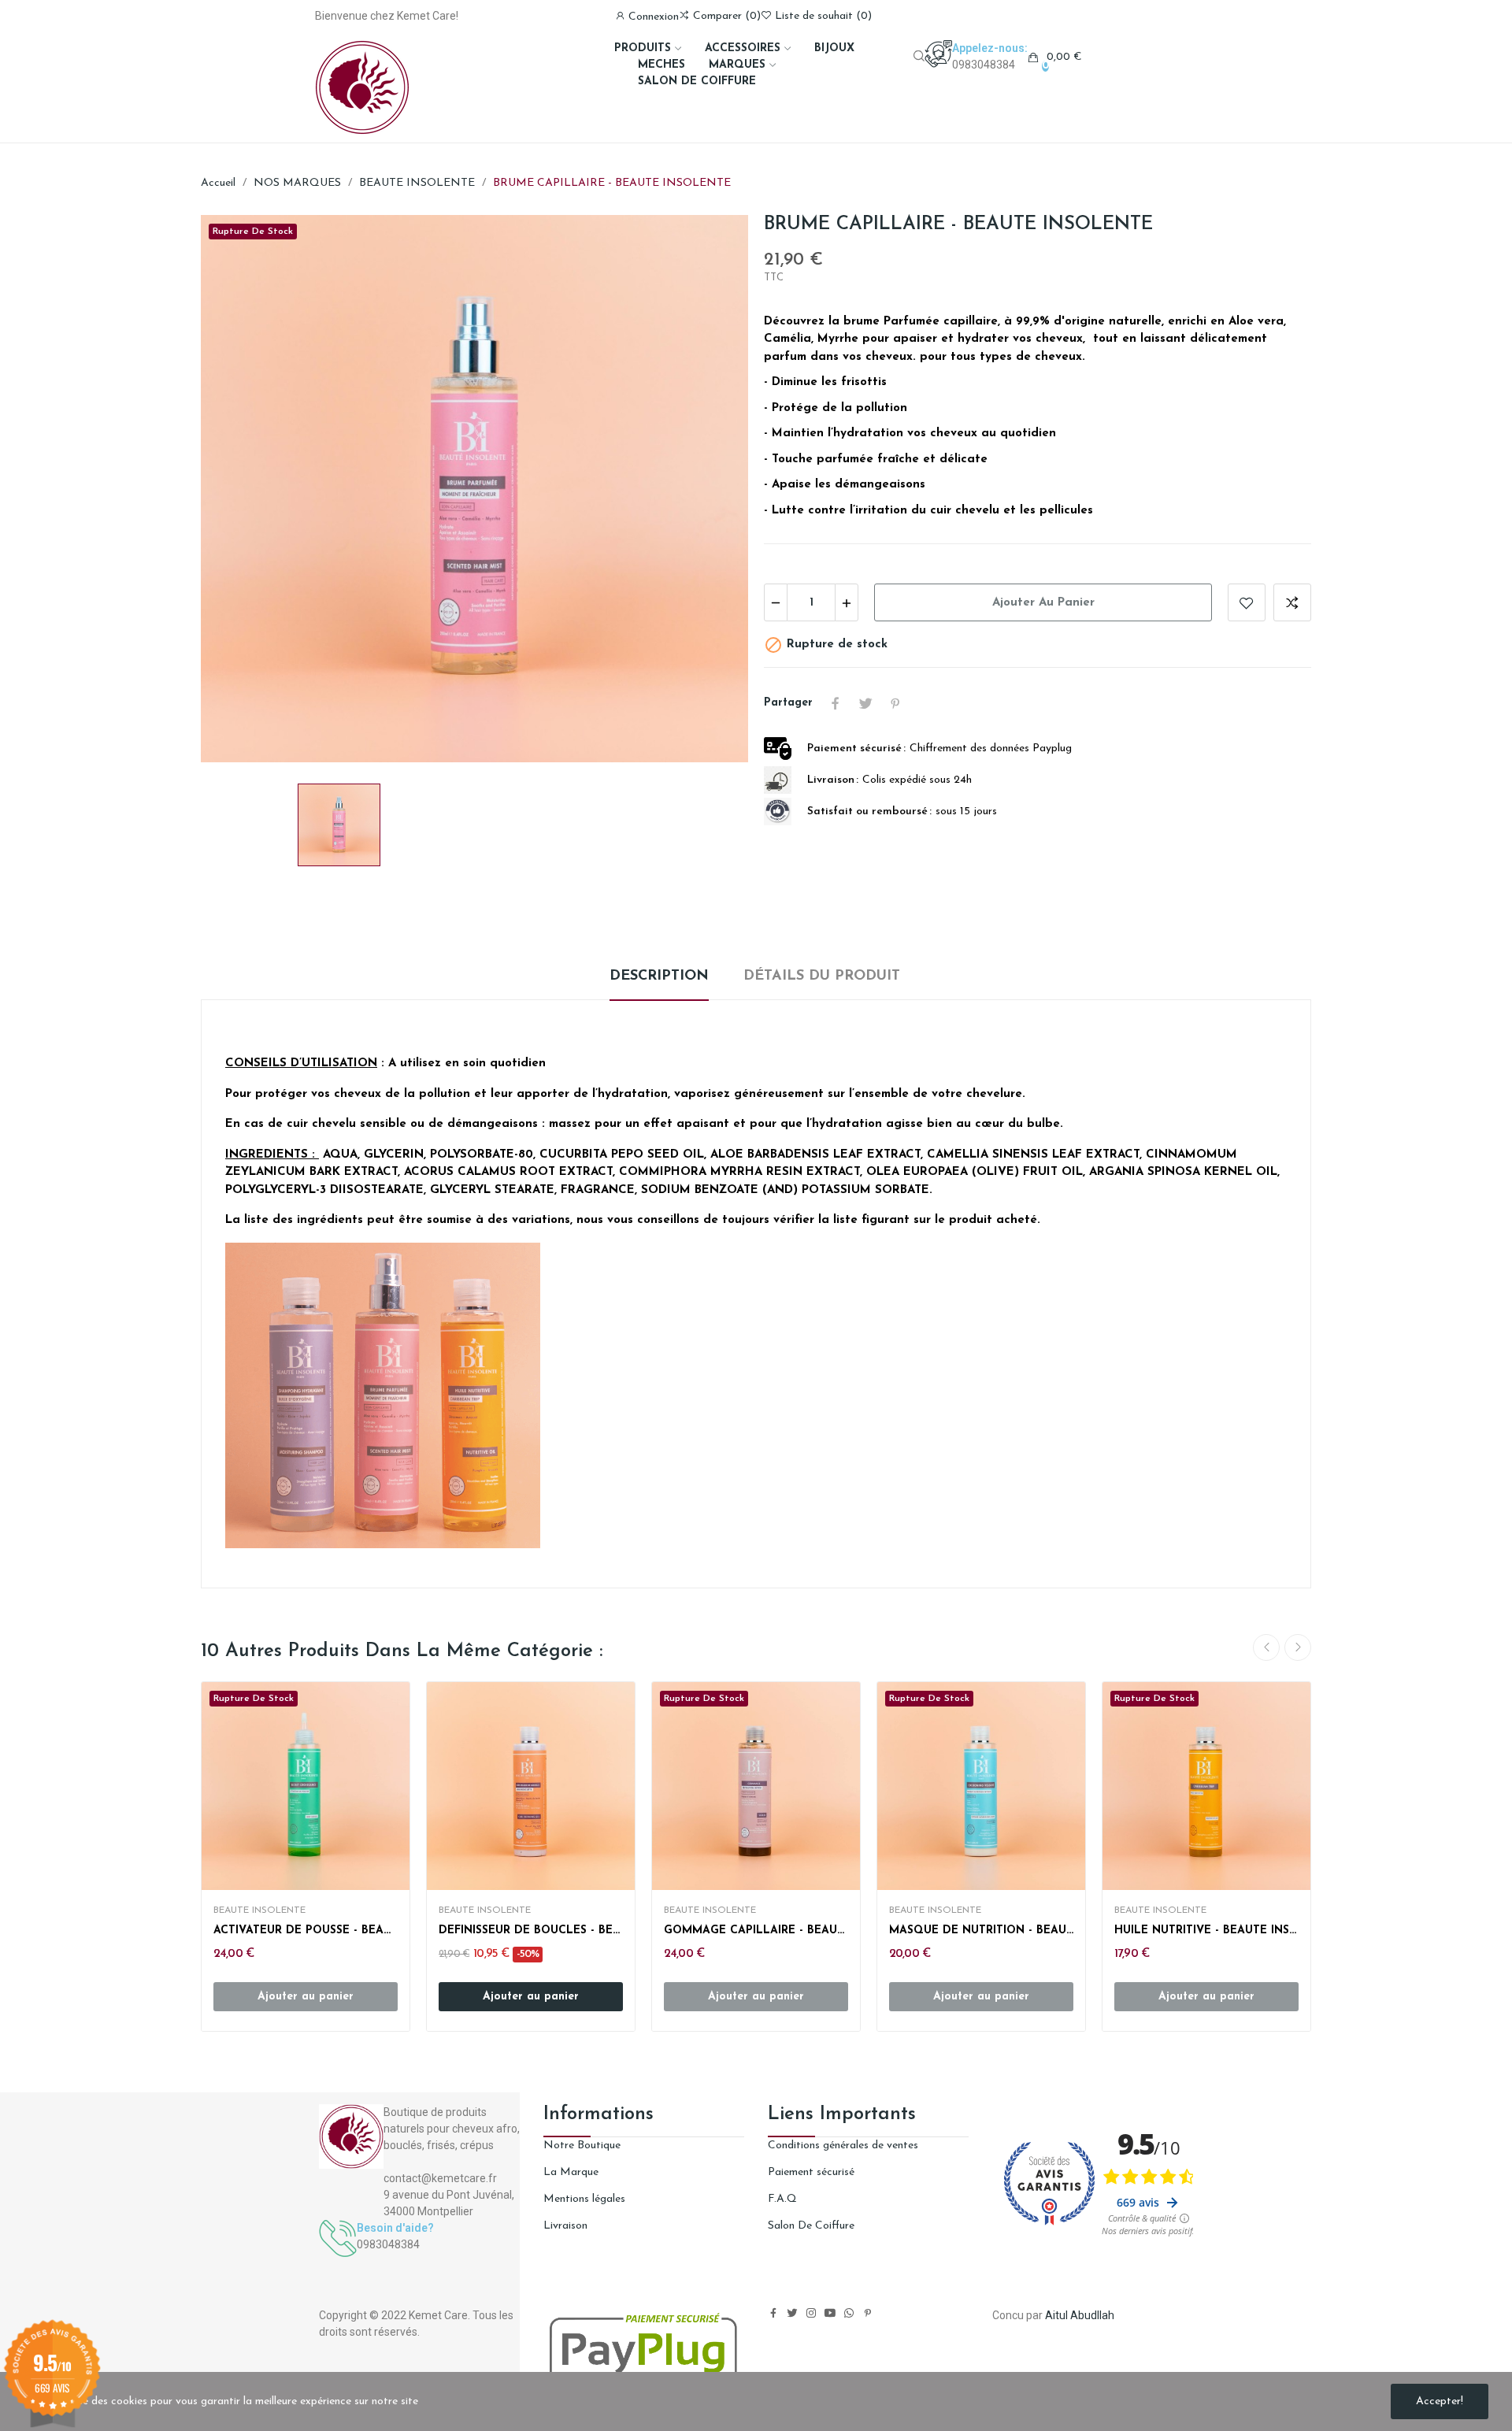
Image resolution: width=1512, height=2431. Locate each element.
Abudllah (1092, 2315)
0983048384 (984, 65)
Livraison (565, 2226)
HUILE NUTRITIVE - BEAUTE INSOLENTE (1206, 1931)
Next (1298, 1647)
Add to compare (1292, 602)
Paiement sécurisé (811, 2172)
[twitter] (792, 2314)
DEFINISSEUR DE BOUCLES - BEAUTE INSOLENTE (531, 1931)
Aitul (1056, 2315)
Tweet (865, 703)
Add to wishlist (1247, 602)
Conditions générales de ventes (843, 2146)
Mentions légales (584, 2199)
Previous (1266, 1647)
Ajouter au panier (1043, 603)
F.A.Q (782, 2199)
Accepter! (1440, 2401)
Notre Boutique (582, 2146)
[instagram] (811, 2314)
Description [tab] (659, 976)
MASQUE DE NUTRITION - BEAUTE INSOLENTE (981, 1931)
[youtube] (830, 2314)
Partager (836, 703)
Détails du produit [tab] (822, 976)
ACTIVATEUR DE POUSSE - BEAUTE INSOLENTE (306, 1931)
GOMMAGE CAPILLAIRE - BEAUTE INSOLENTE (756, 1931)
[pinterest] (868, 2314)
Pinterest (895, 703)
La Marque (571, 2172)
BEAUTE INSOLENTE (259, 1910)
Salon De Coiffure (811, 2226)
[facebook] (773, 2314)
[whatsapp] (849, 2314)
